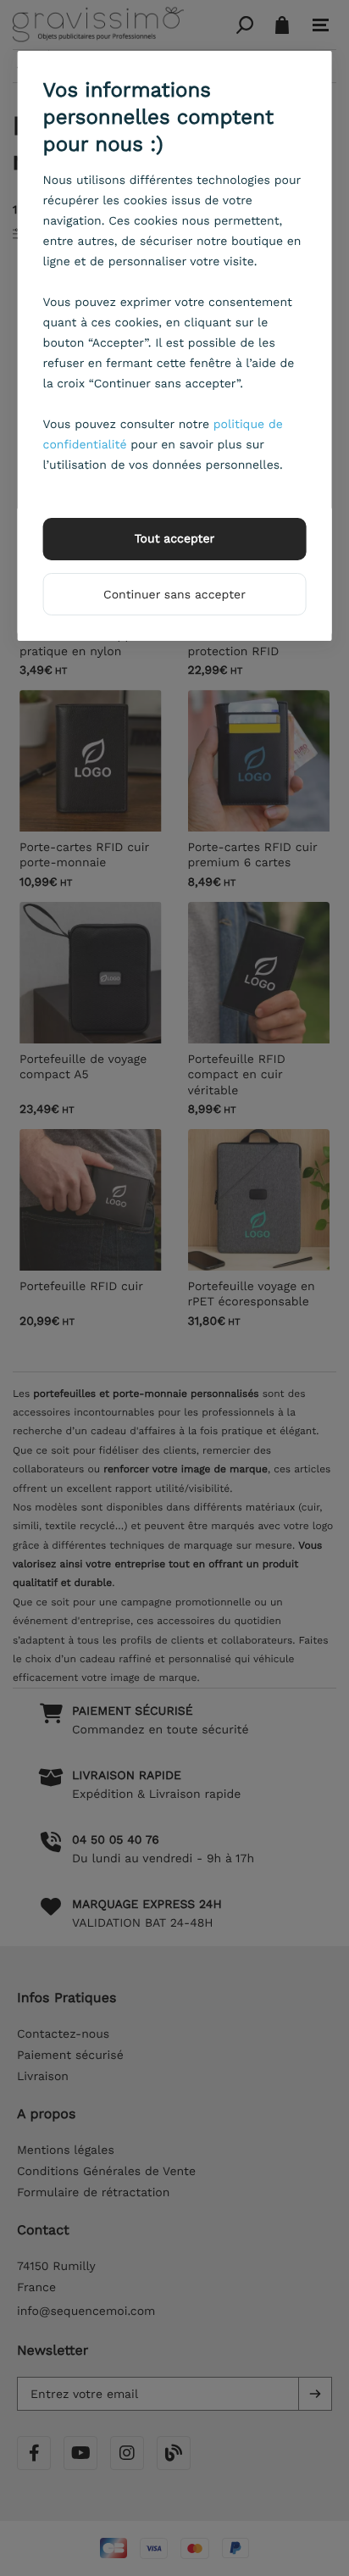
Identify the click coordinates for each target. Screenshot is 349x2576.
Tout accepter (175, 539)
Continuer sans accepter (174, 595)
